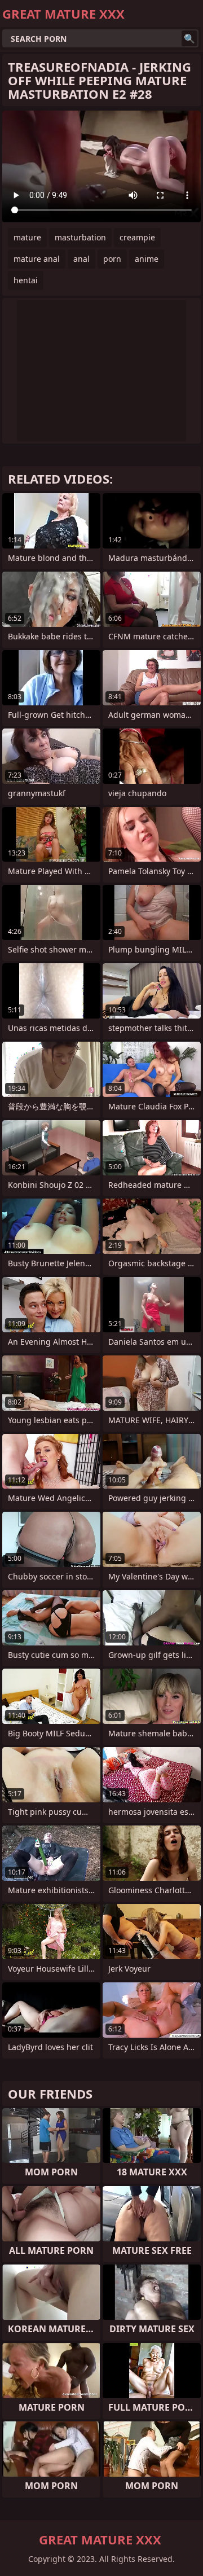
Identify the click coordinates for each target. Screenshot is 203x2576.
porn (112, 259)
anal (81, 259)
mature (27, 237)
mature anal (37, 259)
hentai (26, 280)
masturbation (80, 237)
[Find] (189, 38)
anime (147, 259)
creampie (137, 237)
